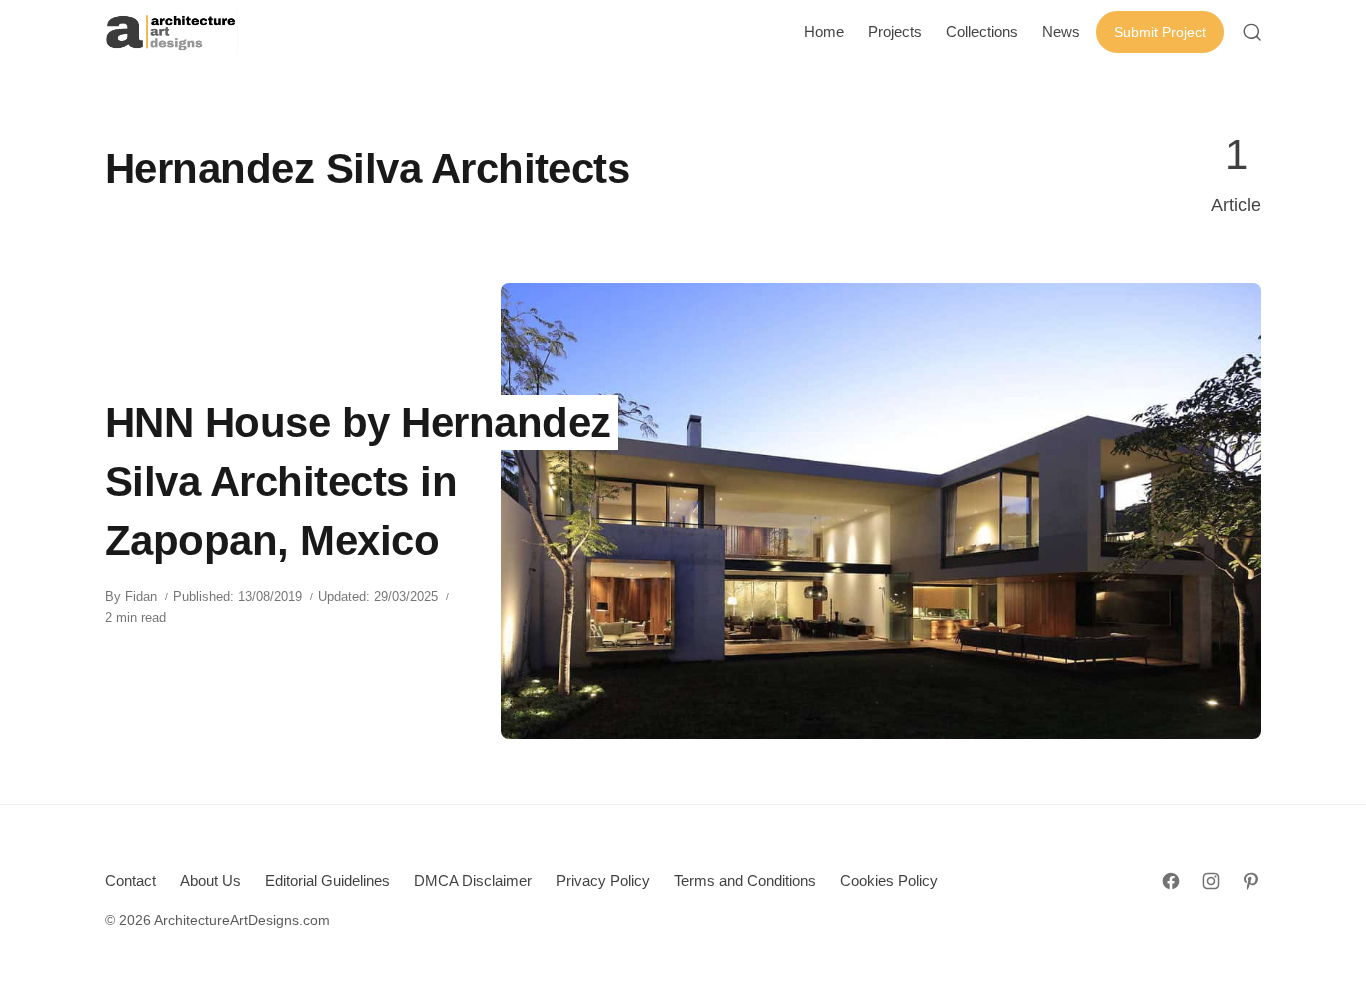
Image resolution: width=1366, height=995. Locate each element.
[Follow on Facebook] (1171, 881)
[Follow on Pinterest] (1251, 881)
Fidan (141, 596)
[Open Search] (1252, 32)
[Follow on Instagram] (1211, 881)
